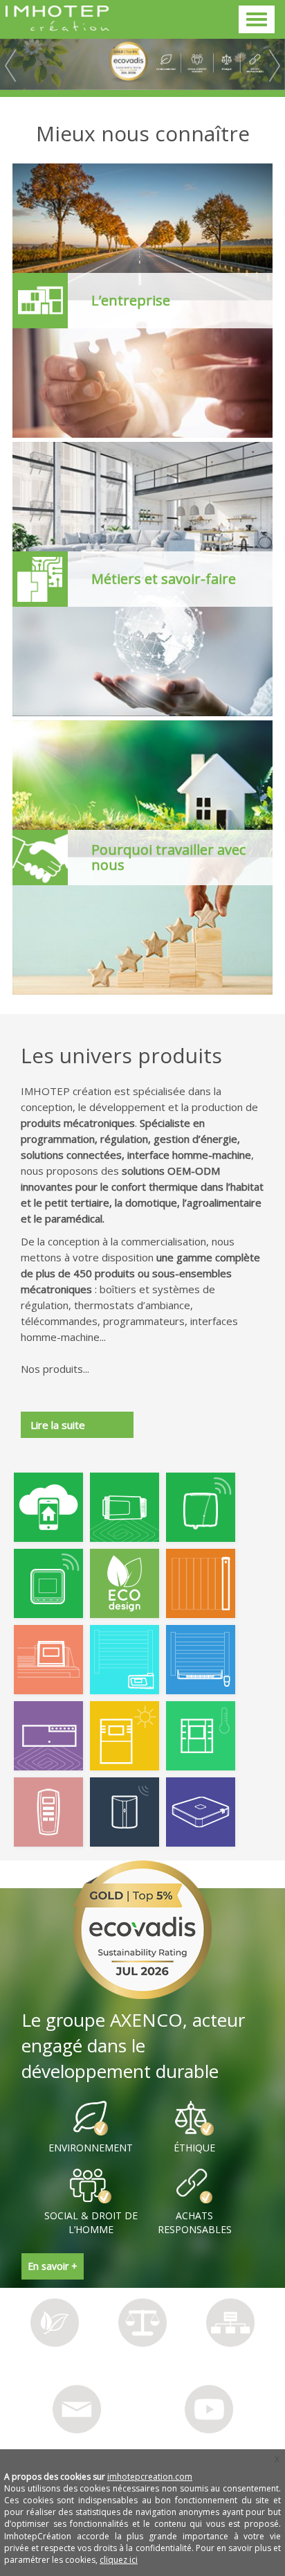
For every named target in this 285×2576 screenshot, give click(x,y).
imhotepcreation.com (150, 2477)
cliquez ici (119, 2560)
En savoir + (53, 2266)
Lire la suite (58, 1425)
